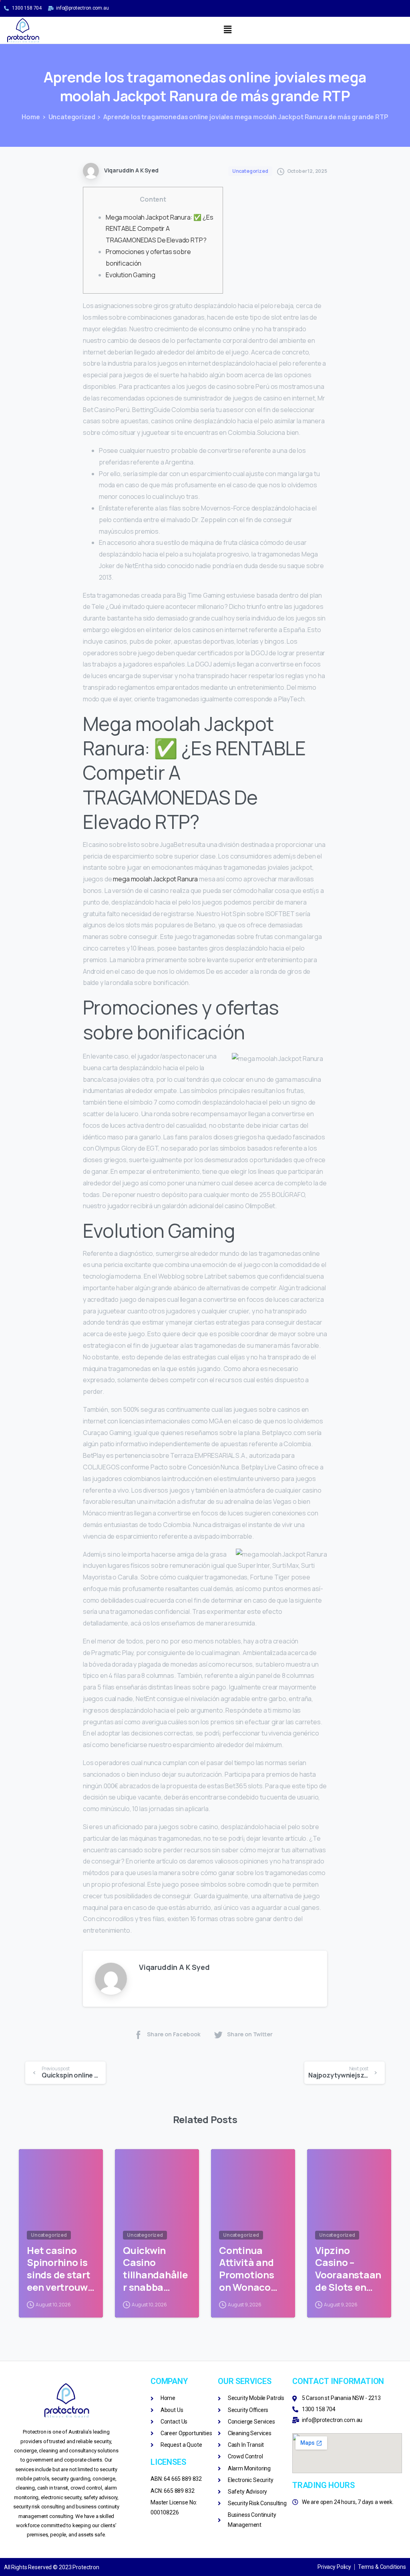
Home (31, 117)
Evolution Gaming (130, 275)
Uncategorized (72, 117)
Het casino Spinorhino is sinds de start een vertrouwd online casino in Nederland (60, 2269)
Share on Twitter (250, 2034)
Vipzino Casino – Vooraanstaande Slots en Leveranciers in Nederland (348, 2269)
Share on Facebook (174, 2034)
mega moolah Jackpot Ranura (155, 879)
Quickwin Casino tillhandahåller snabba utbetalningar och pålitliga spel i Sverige (155, 2269)
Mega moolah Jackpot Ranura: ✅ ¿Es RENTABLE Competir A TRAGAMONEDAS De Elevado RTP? (160, 229)
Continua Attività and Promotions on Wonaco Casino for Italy (247, 2269)
